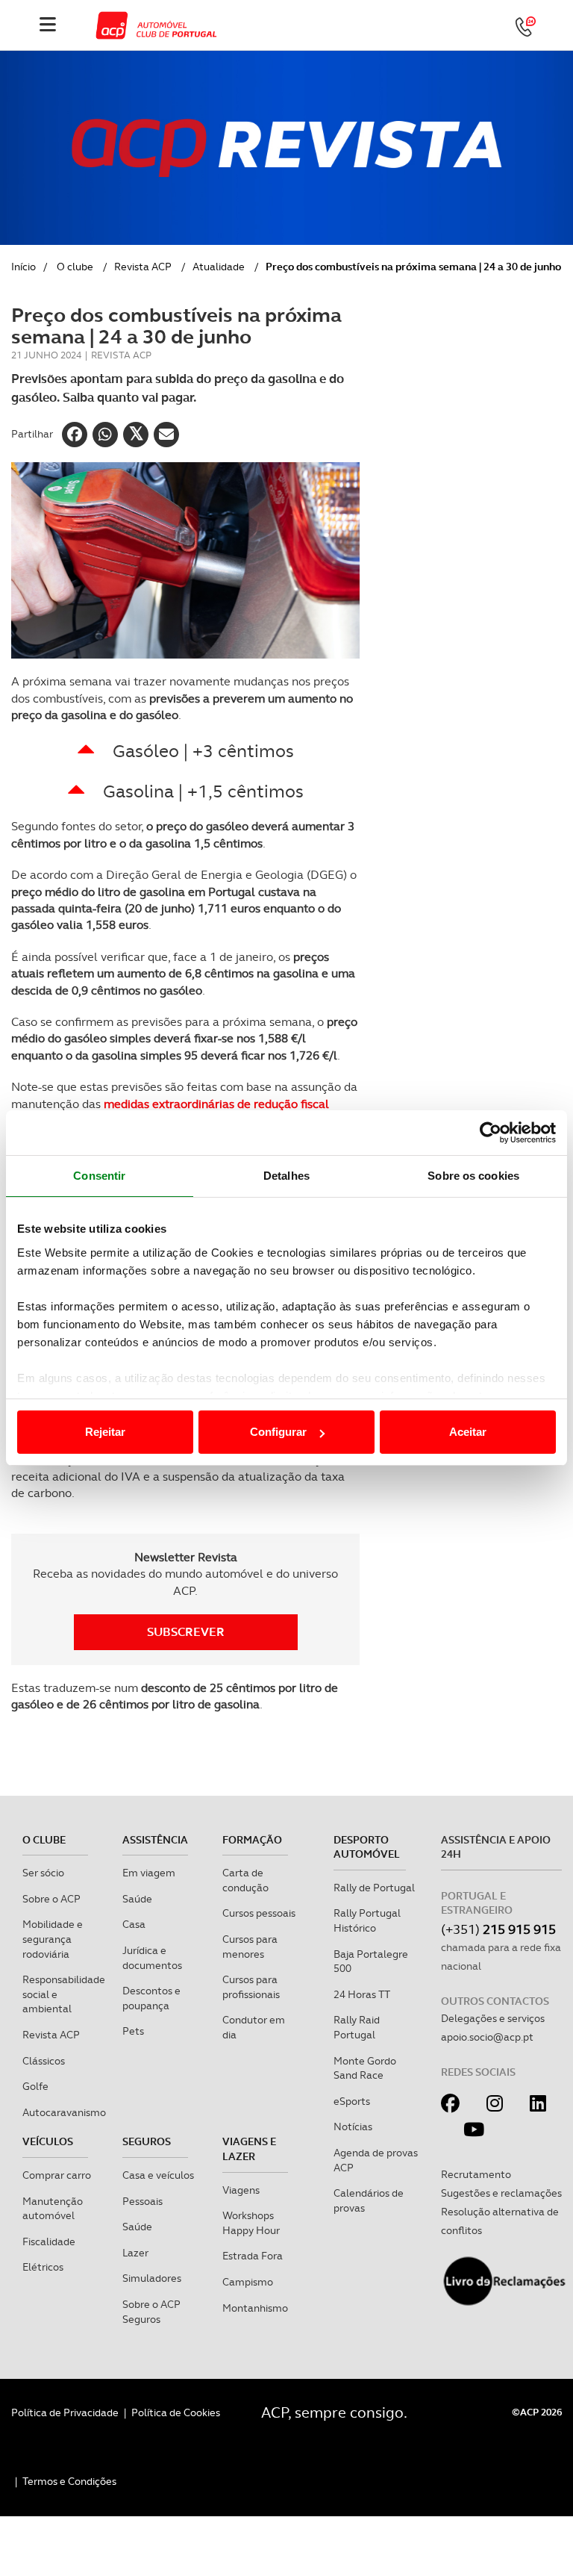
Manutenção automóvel (53, 2209)
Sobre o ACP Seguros (151, 2312)
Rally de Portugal (374, 1888)
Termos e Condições (69, 2481)
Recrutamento (476, 2174)
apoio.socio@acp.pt (487, 2037)
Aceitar (468, 1432)
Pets (133, 2031)
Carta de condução (245, 1880)
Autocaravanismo (64, 2112)
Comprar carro (57, 2175)
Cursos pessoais (259, 1913)
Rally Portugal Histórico (367, 1920)
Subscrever (186, 1632)
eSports (352, 2101)
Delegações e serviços (493, 2018)
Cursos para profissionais (251, 1987)
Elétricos (43, 2267)
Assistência (155, 1840)
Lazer (135, 2253)
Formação (252, 1840)
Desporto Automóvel (367, 1847)
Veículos (48, 2141)
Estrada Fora (253, 2256)
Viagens (241, 2190)
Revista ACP (143, 267)
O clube (75, 267)
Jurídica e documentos (152, 1958)
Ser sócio (43, 1873)
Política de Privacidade (65, 2412)
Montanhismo (255, 2308)
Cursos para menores (250, 1947)
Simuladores (152, 2278)
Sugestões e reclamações (501, 2193)
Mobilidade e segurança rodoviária (53, 1939)
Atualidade (219, 267)
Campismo (248, 2282)
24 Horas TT (362, 1994)
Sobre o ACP (51, 1899)
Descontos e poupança (151, 1998)
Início (24, 267)
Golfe (35, 2086)
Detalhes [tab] (286, 1176)
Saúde (137, 1899)
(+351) (498, 1929)
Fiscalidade (49, 2241)
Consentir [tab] (99, 1176)
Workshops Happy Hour (251, 2223)
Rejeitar (105, 1432)
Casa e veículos (158, 2175)
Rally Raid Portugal (357, 2027)
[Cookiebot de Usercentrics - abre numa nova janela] (491, 1133)
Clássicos (44, 2061)
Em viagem (149, 1873)
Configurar (278, 1432)
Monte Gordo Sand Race (365, 2068)
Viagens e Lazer (249, 2149)
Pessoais (143, 2201)
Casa (134, 1924)
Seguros (147, 2141)
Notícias (353, 2127)
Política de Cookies (176, 2412)
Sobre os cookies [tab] (473, 1176)
